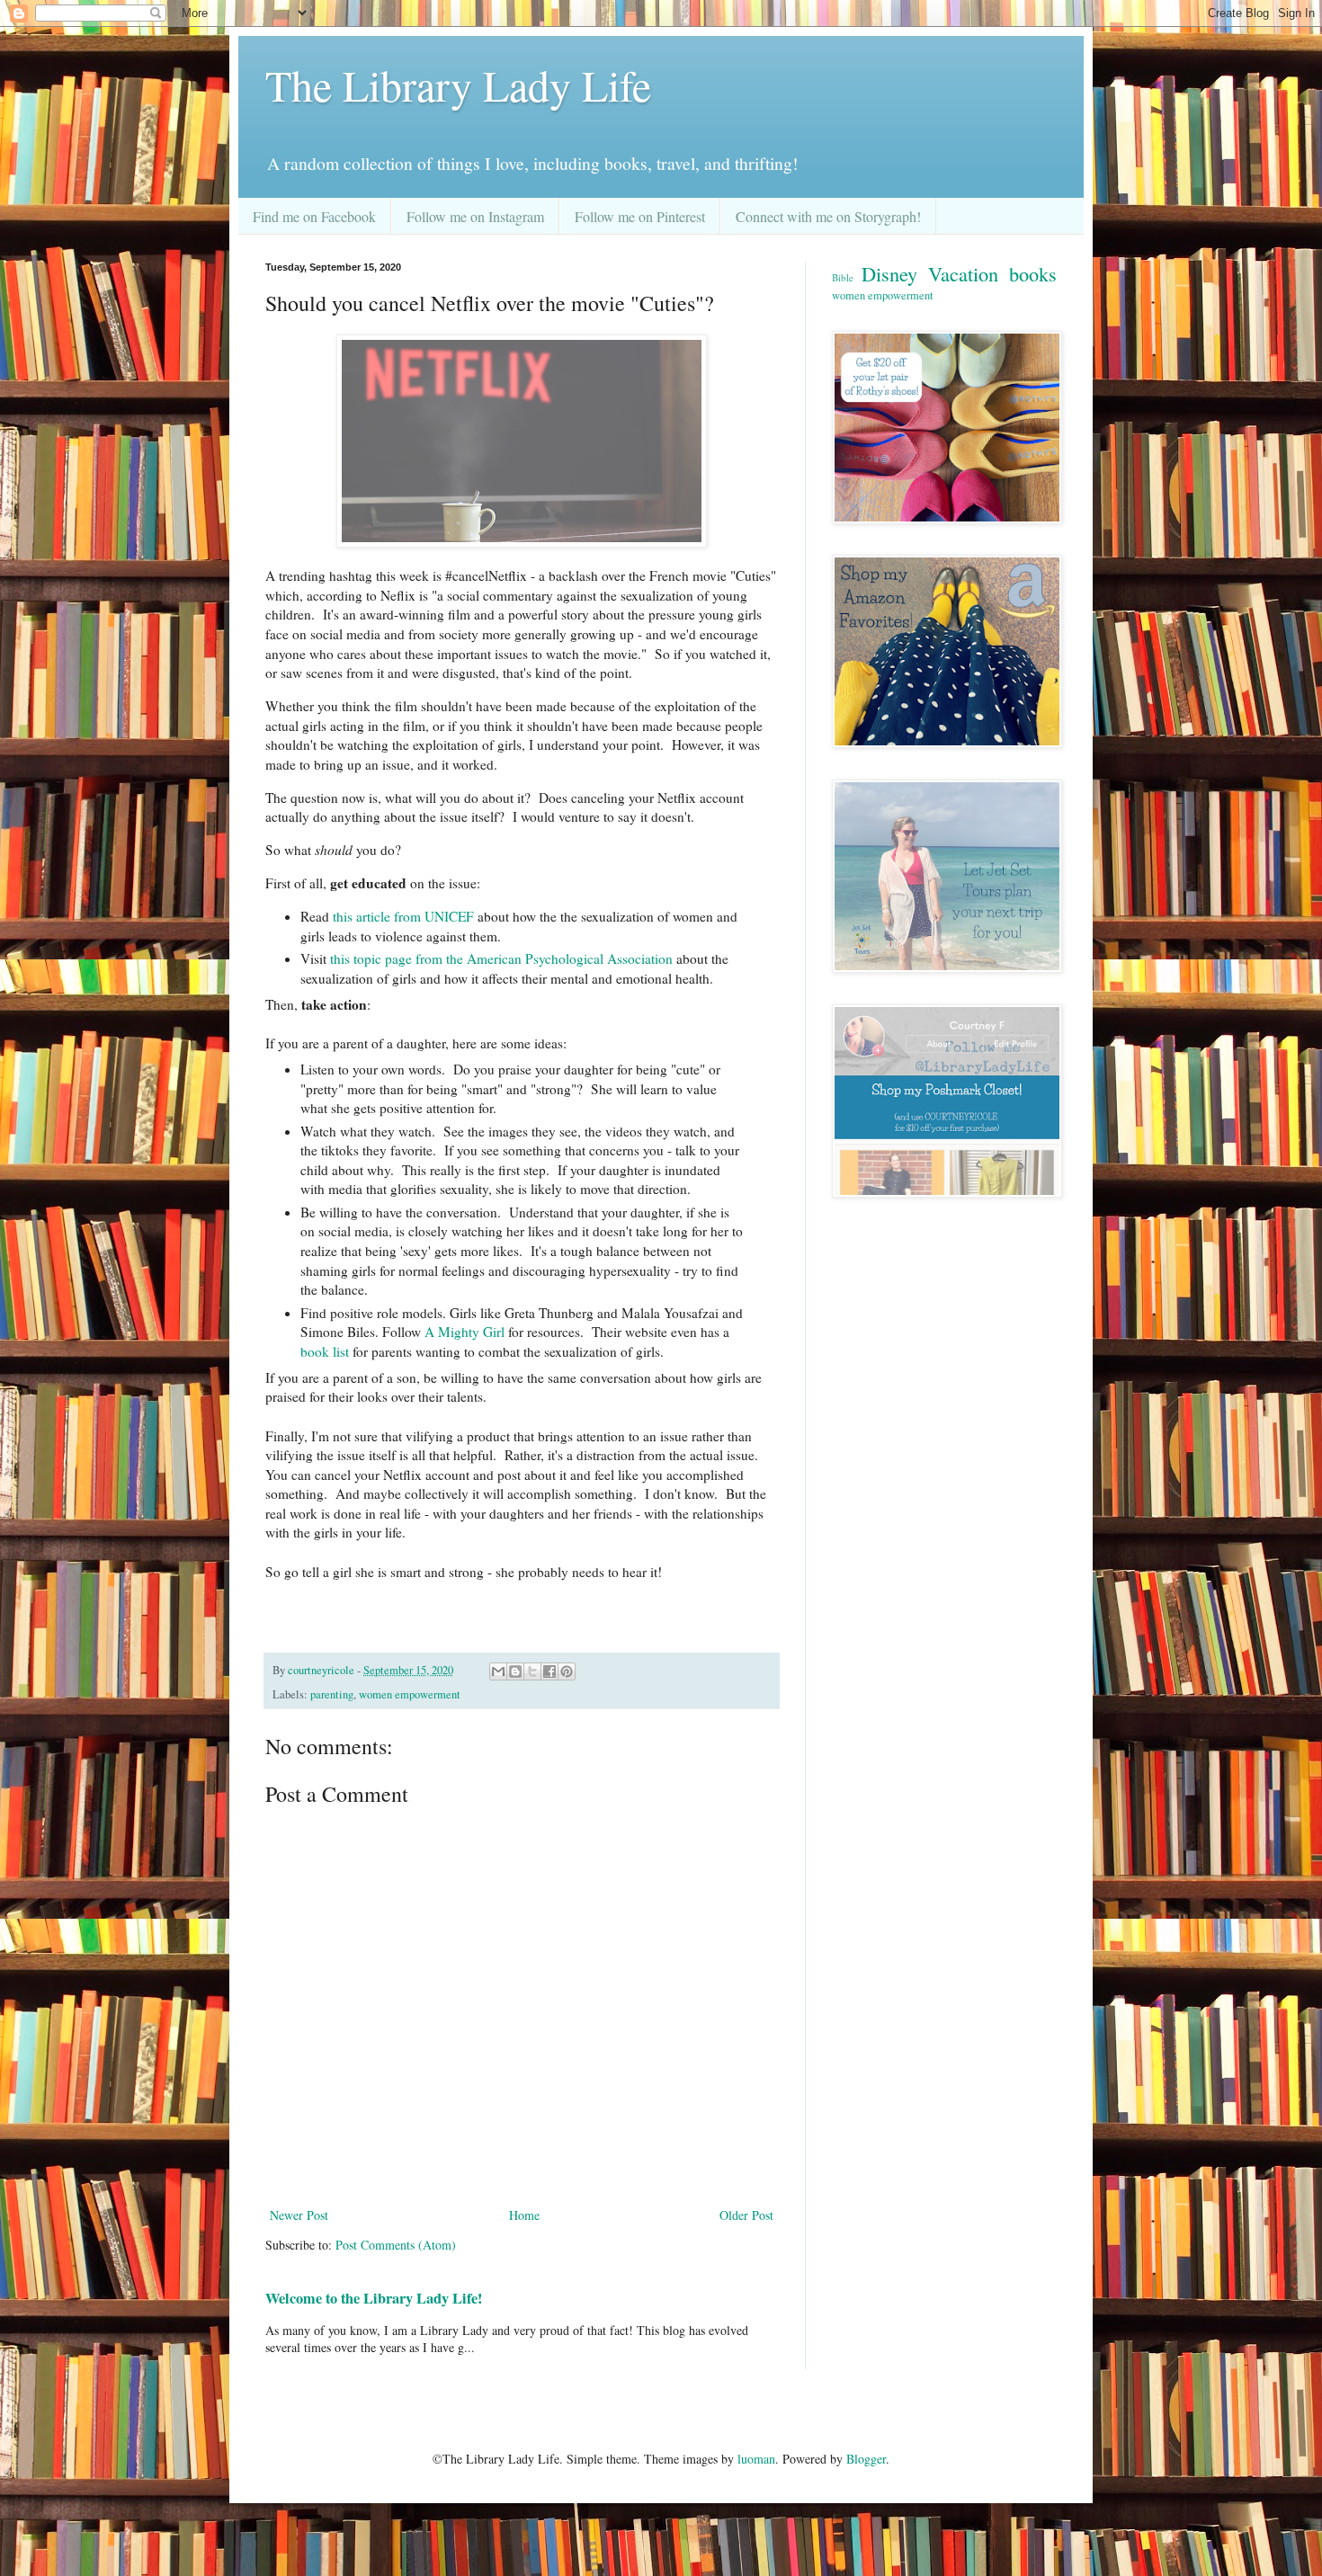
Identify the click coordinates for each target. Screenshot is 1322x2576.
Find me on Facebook (314, 216)
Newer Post (299, 2215)
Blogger (866, 2459)
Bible (843, 277)
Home (524, 2215)
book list (326, 1351)
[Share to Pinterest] (567, 1671)
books (1033, 273)
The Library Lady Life (458, 85)
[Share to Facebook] (549, 1671)
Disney (889, 273)
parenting (332, 1694)
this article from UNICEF (405, 916)
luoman (756, 2459)
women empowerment (410, 1694)
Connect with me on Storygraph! (828, 216)
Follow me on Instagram (475, 216)
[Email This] (498, 1671)
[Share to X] (532, 1671)
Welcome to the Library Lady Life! (374, 2298)
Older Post (746, 2215)
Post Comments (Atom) (396, 2245)
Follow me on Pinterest (640, 216)
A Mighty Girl (464, 1332)
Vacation (963, 273)
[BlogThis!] (515, 1671)
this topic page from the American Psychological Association (500, 958)
